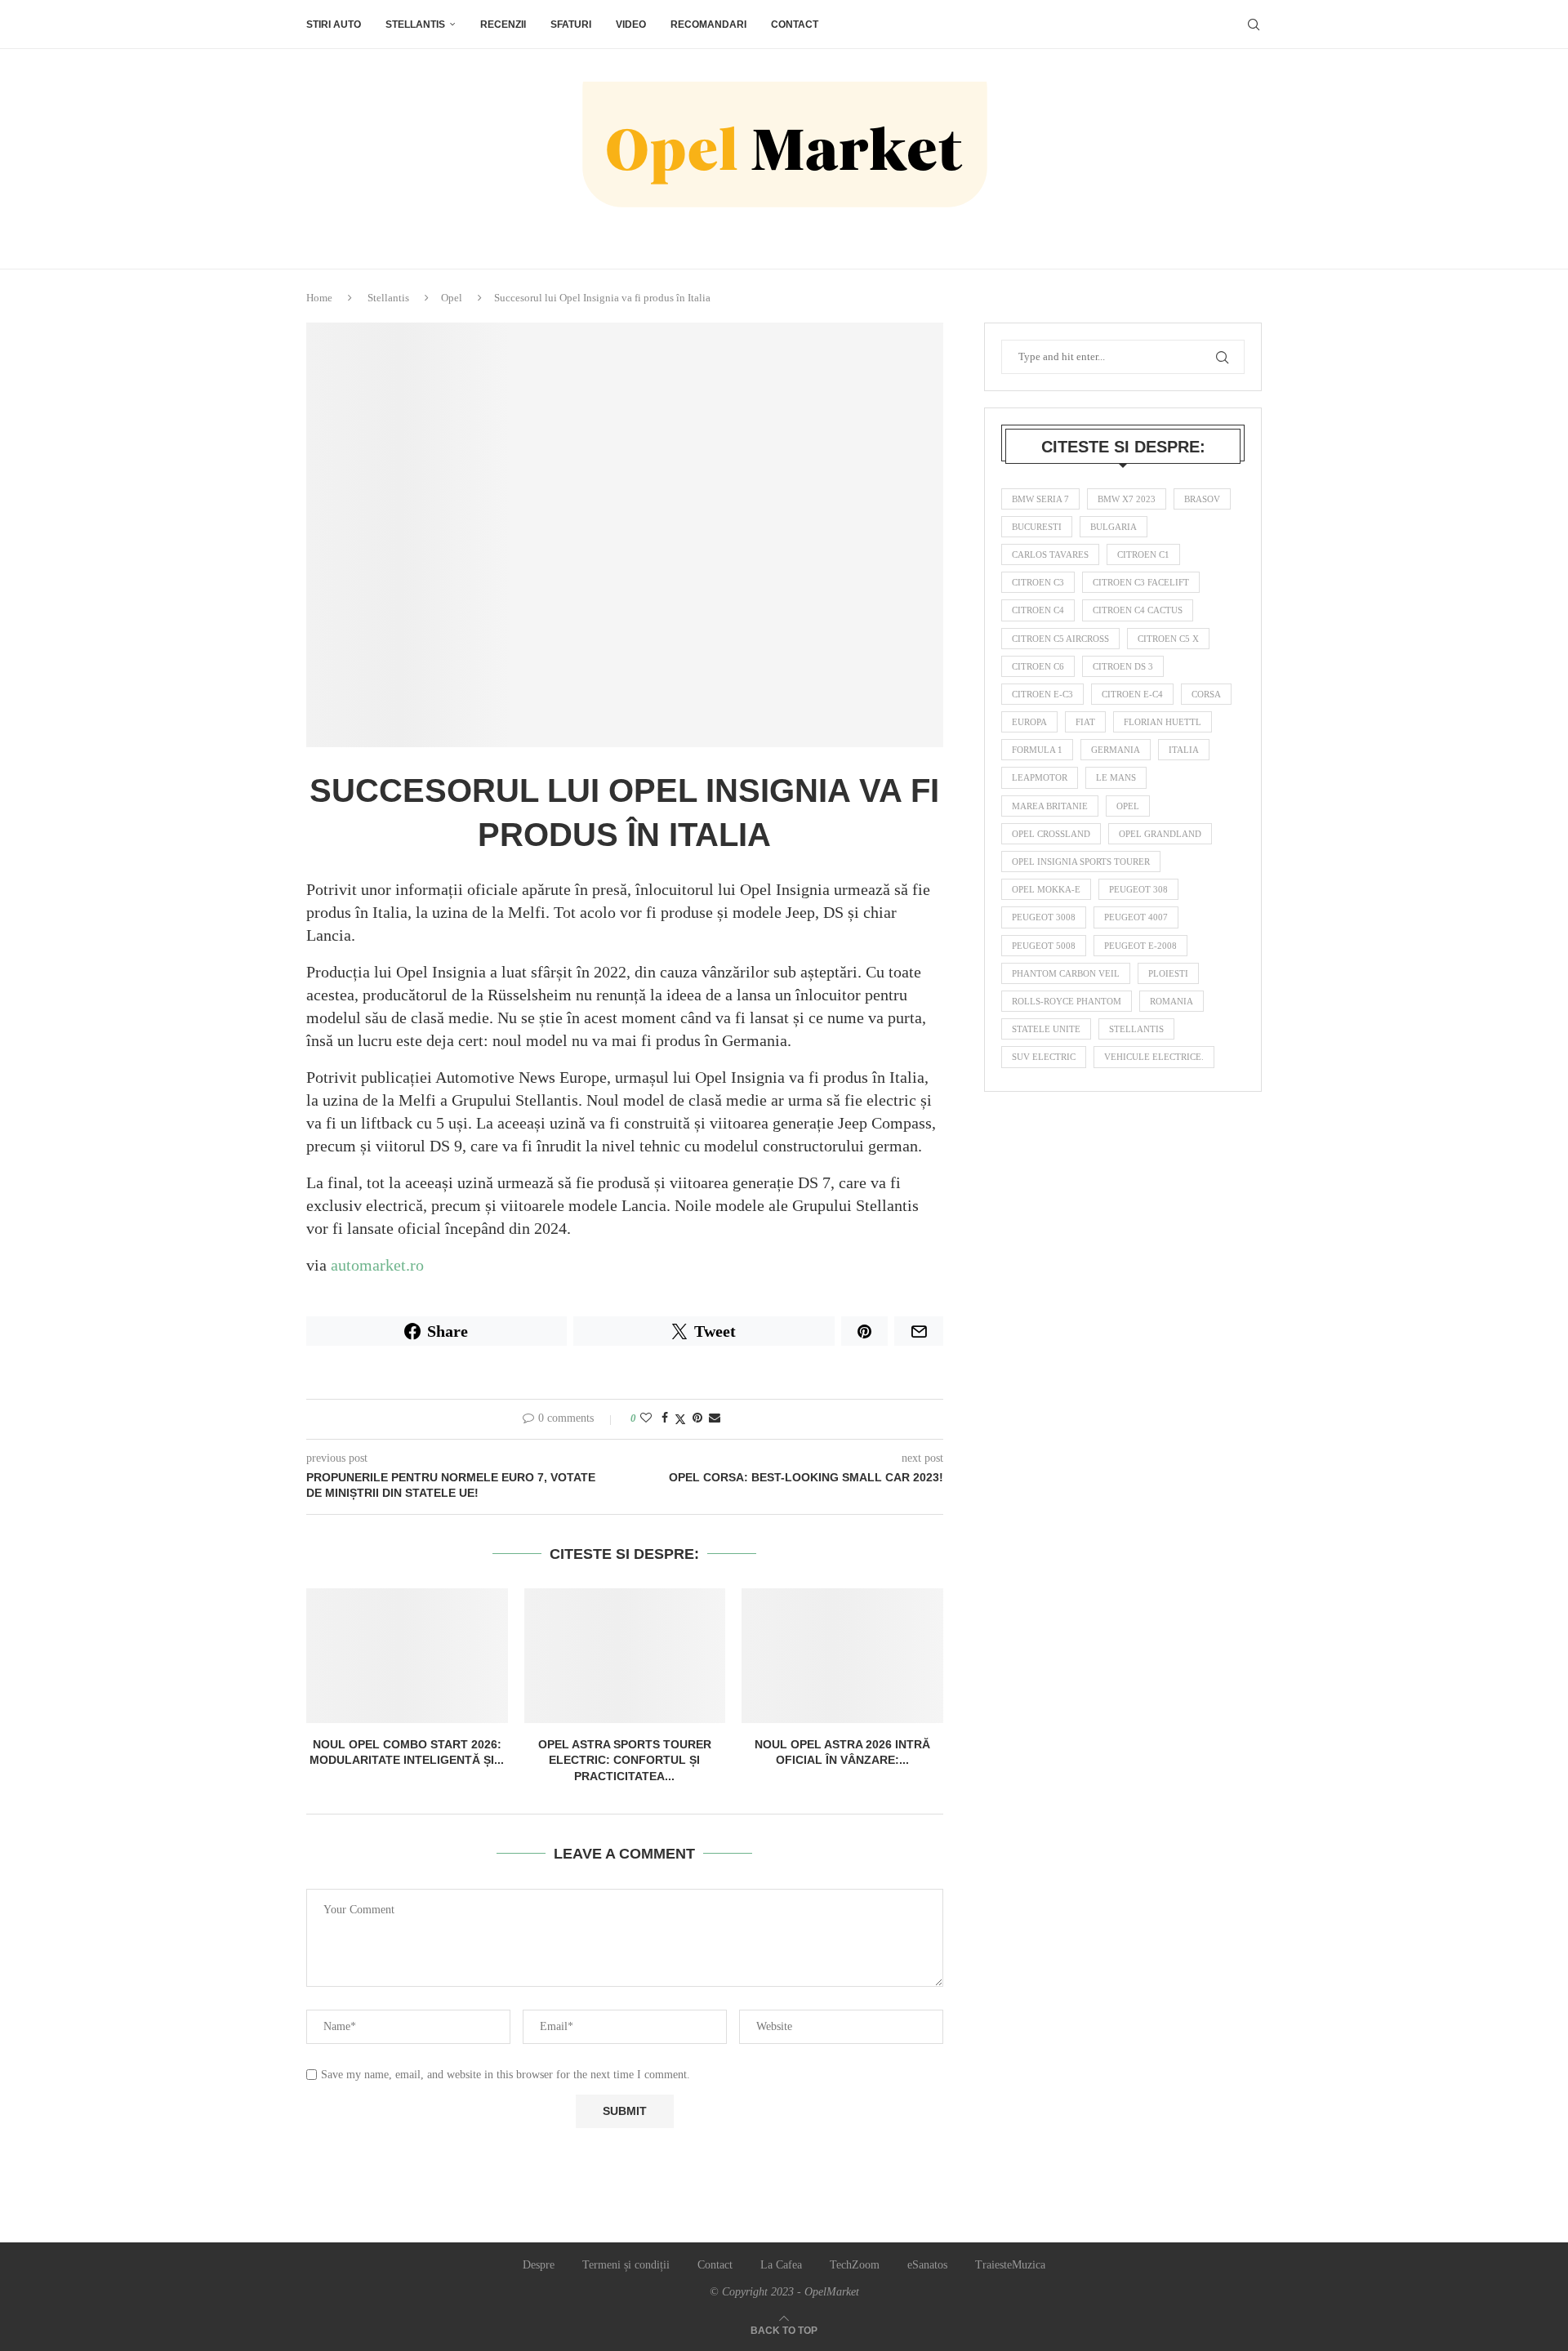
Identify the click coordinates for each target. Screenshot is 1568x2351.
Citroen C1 (1143, 554)
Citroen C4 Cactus (1138, 610)
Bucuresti (1037, 527)
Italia (1184, 750)
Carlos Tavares (1050, 554)
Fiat (1085, 722)
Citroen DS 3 (1123, 666)
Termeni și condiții (626, 2265)
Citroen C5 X (1168, 639)
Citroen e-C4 (1132, 694)
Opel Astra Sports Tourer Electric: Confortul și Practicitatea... (625, 1760)
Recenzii (503, 24)
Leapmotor (1040, 777)
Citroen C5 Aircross (1060, 639)
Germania (1116, 750)
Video (631, 24)
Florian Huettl (1163, 722)
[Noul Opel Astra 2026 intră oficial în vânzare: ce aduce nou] (842, 1655)
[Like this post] (646, 1418)
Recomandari (708, 24)
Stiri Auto (334, 24)
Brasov (1202, 499)
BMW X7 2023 (1127, 499)
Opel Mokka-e (1046, 889)
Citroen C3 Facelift (1141, 582)
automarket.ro (377, 1265)
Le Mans (1116, 777)
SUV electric (1044, 1057)
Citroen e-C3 (1042, 694)
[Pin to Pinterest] (697, 1418)
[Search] (1254, 24)
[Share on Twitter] (680, 1419)
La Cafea (781, 2265)
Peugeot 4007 (1136, 917)
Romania (1172, 1001)
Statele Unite (1046, 1029)
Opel (452, 298)
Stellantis (415, 24)
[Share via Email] (715, 1418)
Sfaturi (571, 24)
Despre (539, 2265)
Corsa (1206, 694)
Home (319, 298)
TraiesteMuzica (1010, 2265)
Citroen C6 (1038, 666)
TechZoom (855, 2265)
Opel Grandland (1160, 834)
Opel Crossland (1051, 834)
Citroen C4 (1038, 610)
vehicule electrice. (1154, 1057)
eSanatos (927, 2265)
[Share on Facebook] (665, 1418)
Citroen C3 (1038, 582)
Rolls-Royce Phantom (1067, 1001)
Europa (1029, 722)
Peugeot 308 (1138, 889)
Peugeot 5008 (1044, 946)
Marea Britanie (1050, 806)
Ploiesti (1168, 973)
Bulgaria (1114, 527)
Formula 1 (1037, 750)
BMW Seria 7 (1040, 499)
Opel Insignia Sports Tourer (1081, 862)
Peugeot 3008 (1044, 917)
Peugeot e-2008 (1140, 946)
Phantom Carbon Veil (1066, 973)
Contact (795, 24)
